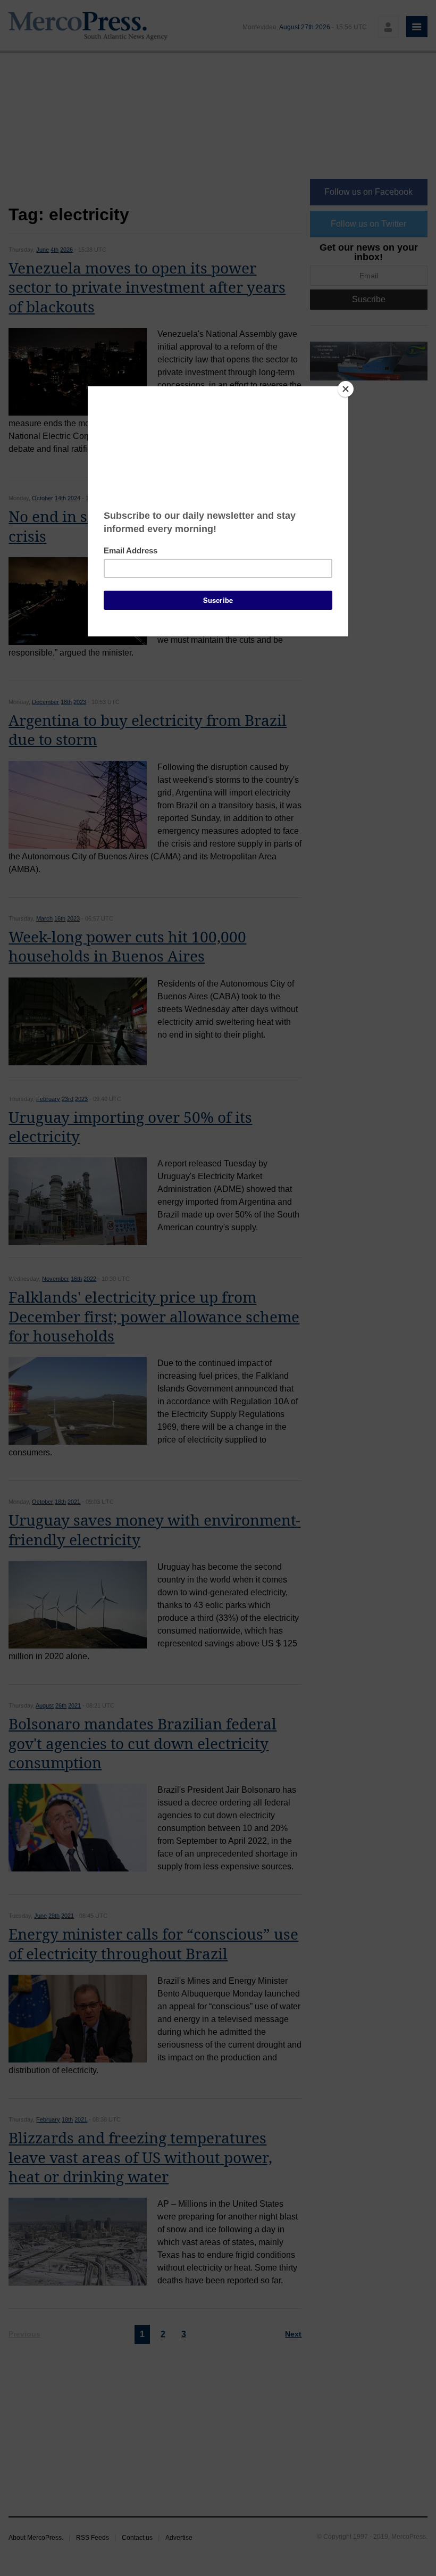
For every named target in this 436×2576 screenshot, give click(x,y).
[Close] (346, 389)
